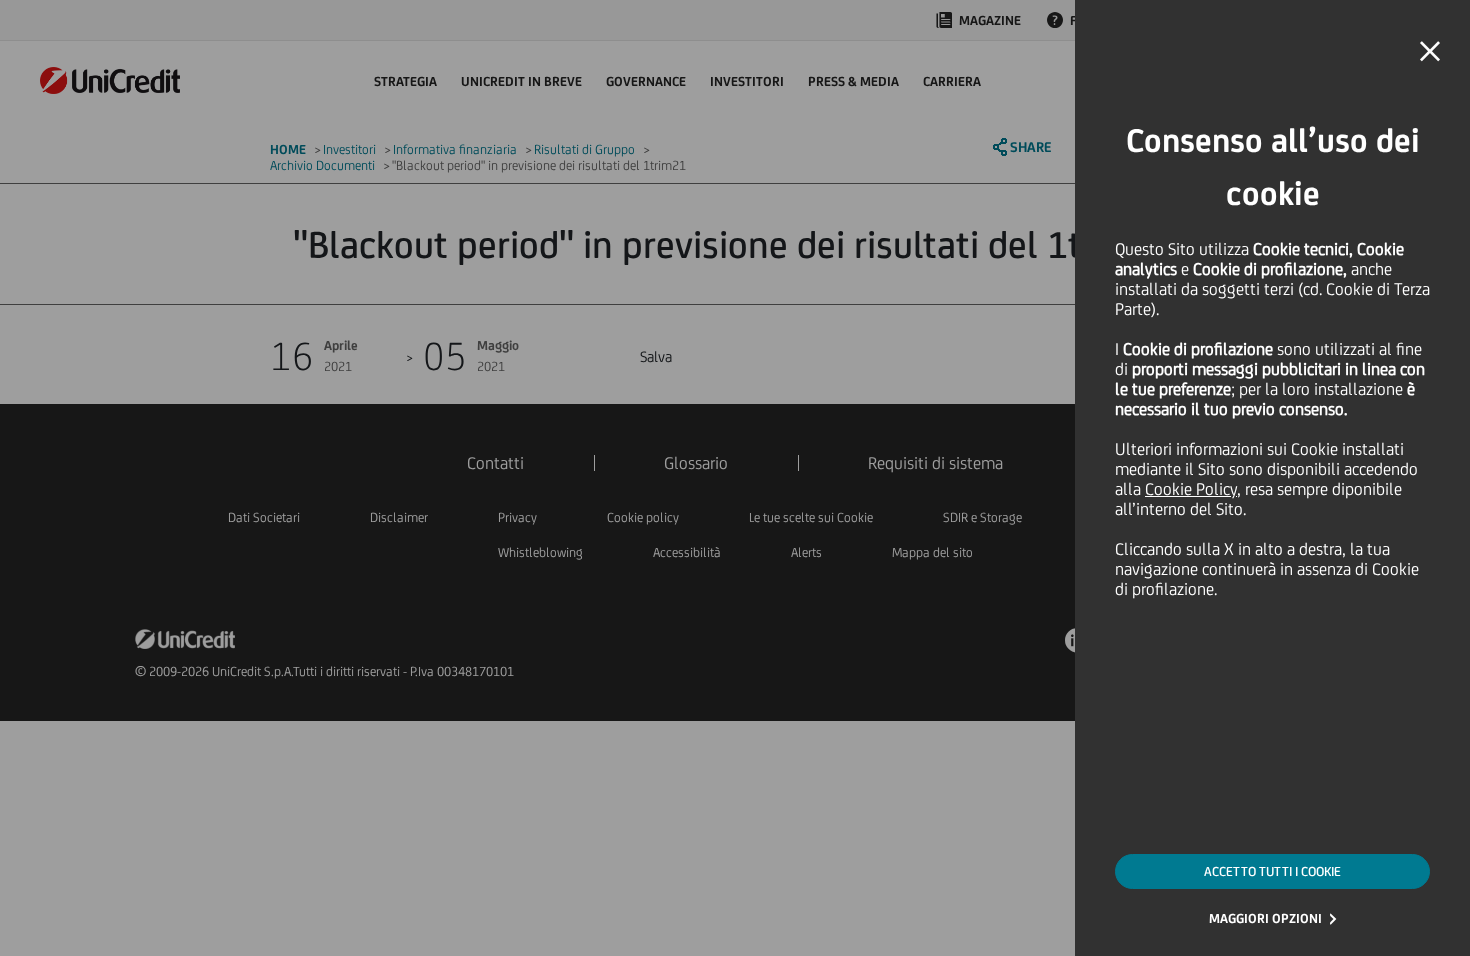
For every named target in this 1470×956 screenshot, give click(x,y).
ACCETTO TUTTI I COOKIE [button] (1272, 871)
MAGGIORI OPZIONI (1265, 918)
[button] (1430, 52)
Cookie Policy (1191, 489)
